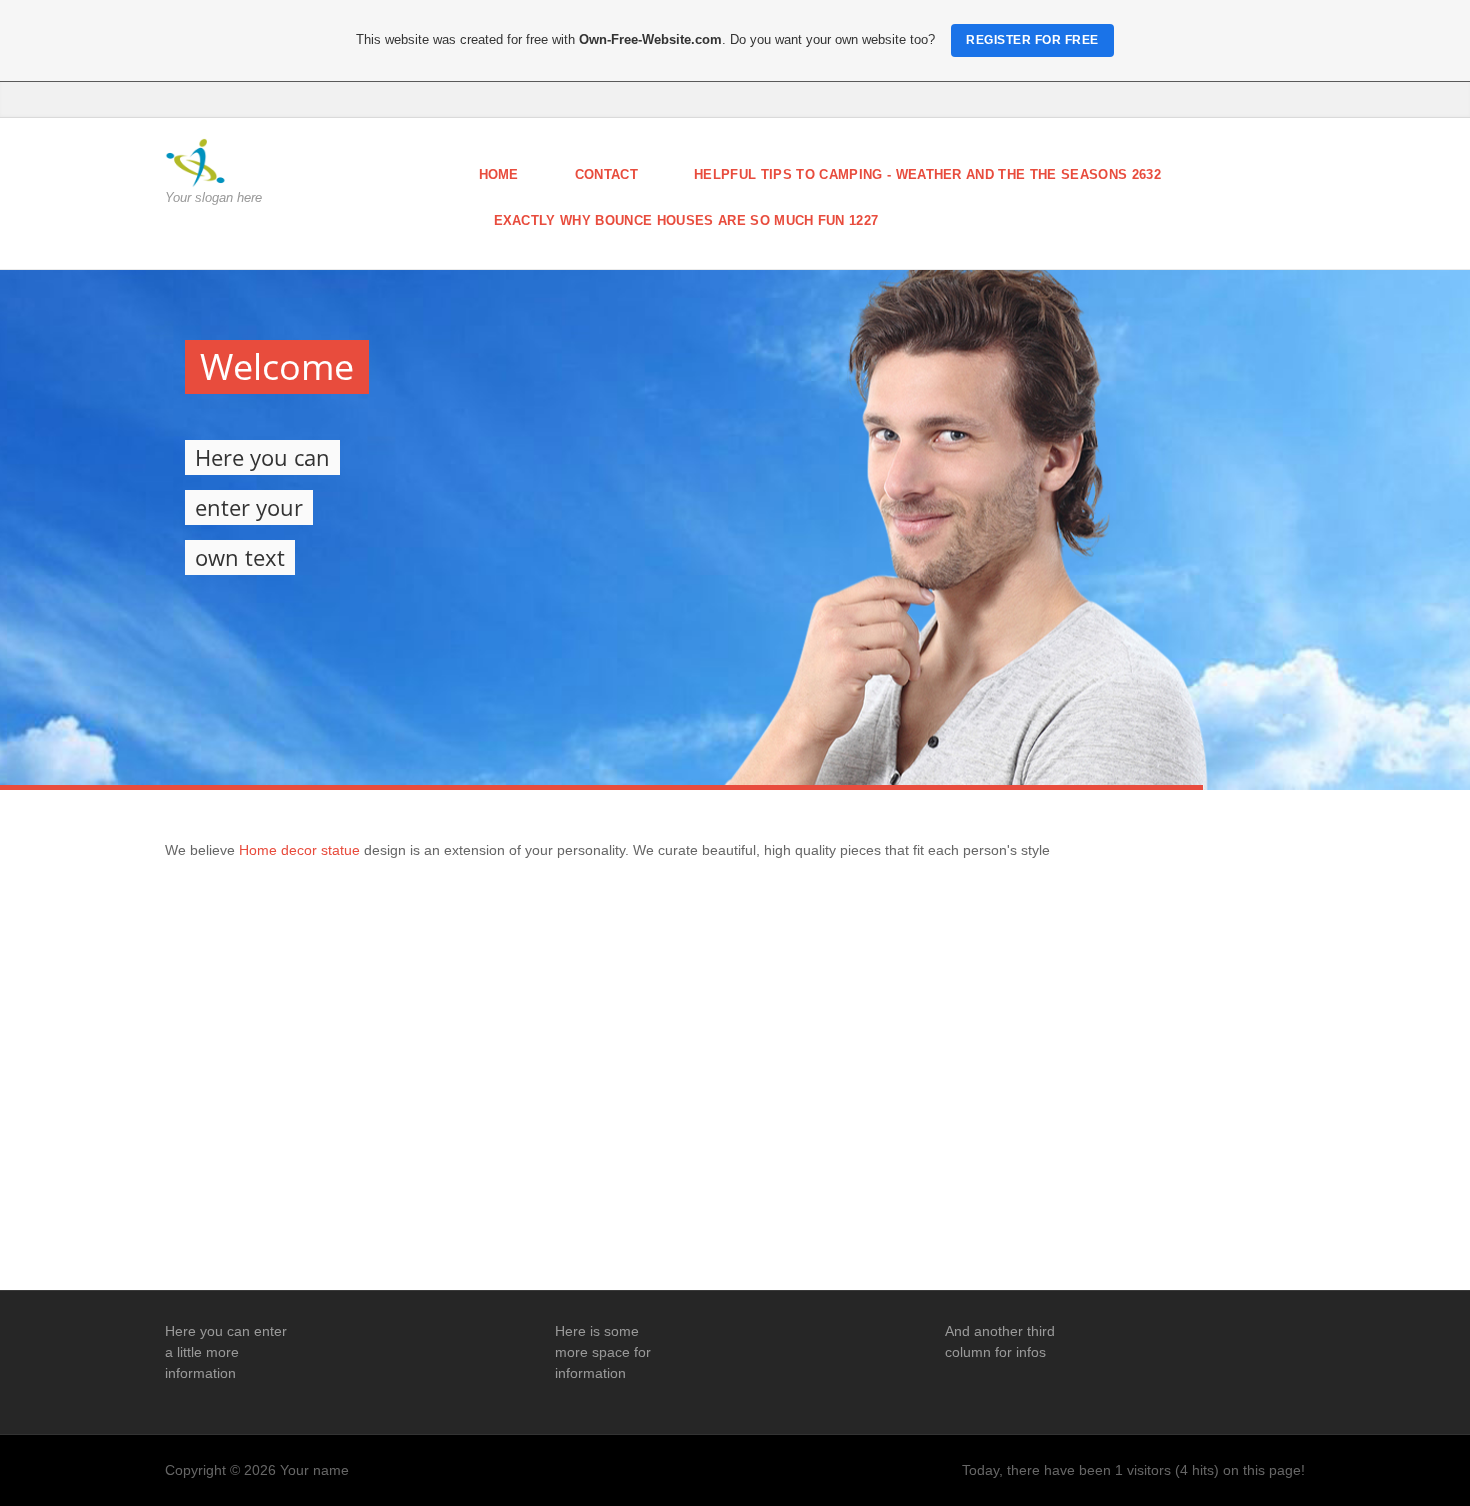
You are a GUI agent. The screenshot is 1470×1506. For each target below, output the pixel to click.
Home (499, 174)
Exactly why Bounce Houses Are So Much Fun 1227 (686, 220)
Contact (606, 174)
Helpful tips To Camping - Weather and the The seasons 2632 (927, 174)
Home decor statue (301, 850)
